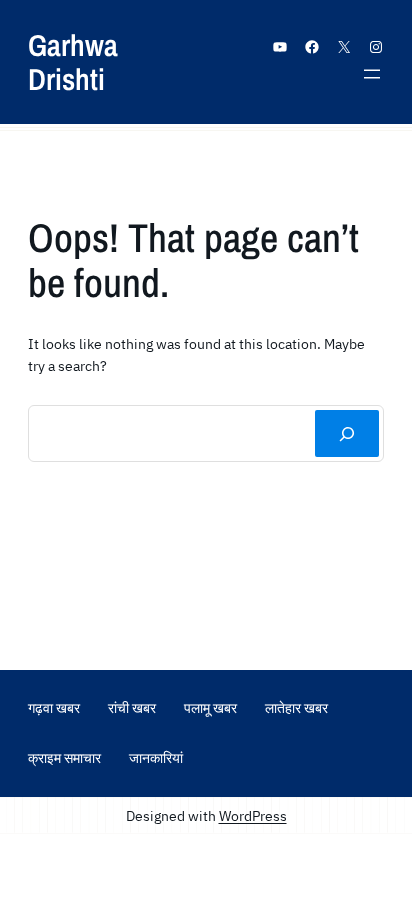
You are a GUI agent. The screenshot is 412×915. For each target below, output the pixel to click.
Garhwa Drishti (73, 62)
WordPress (253, 815)
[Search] (347, 433)
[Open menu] (372, 74)
